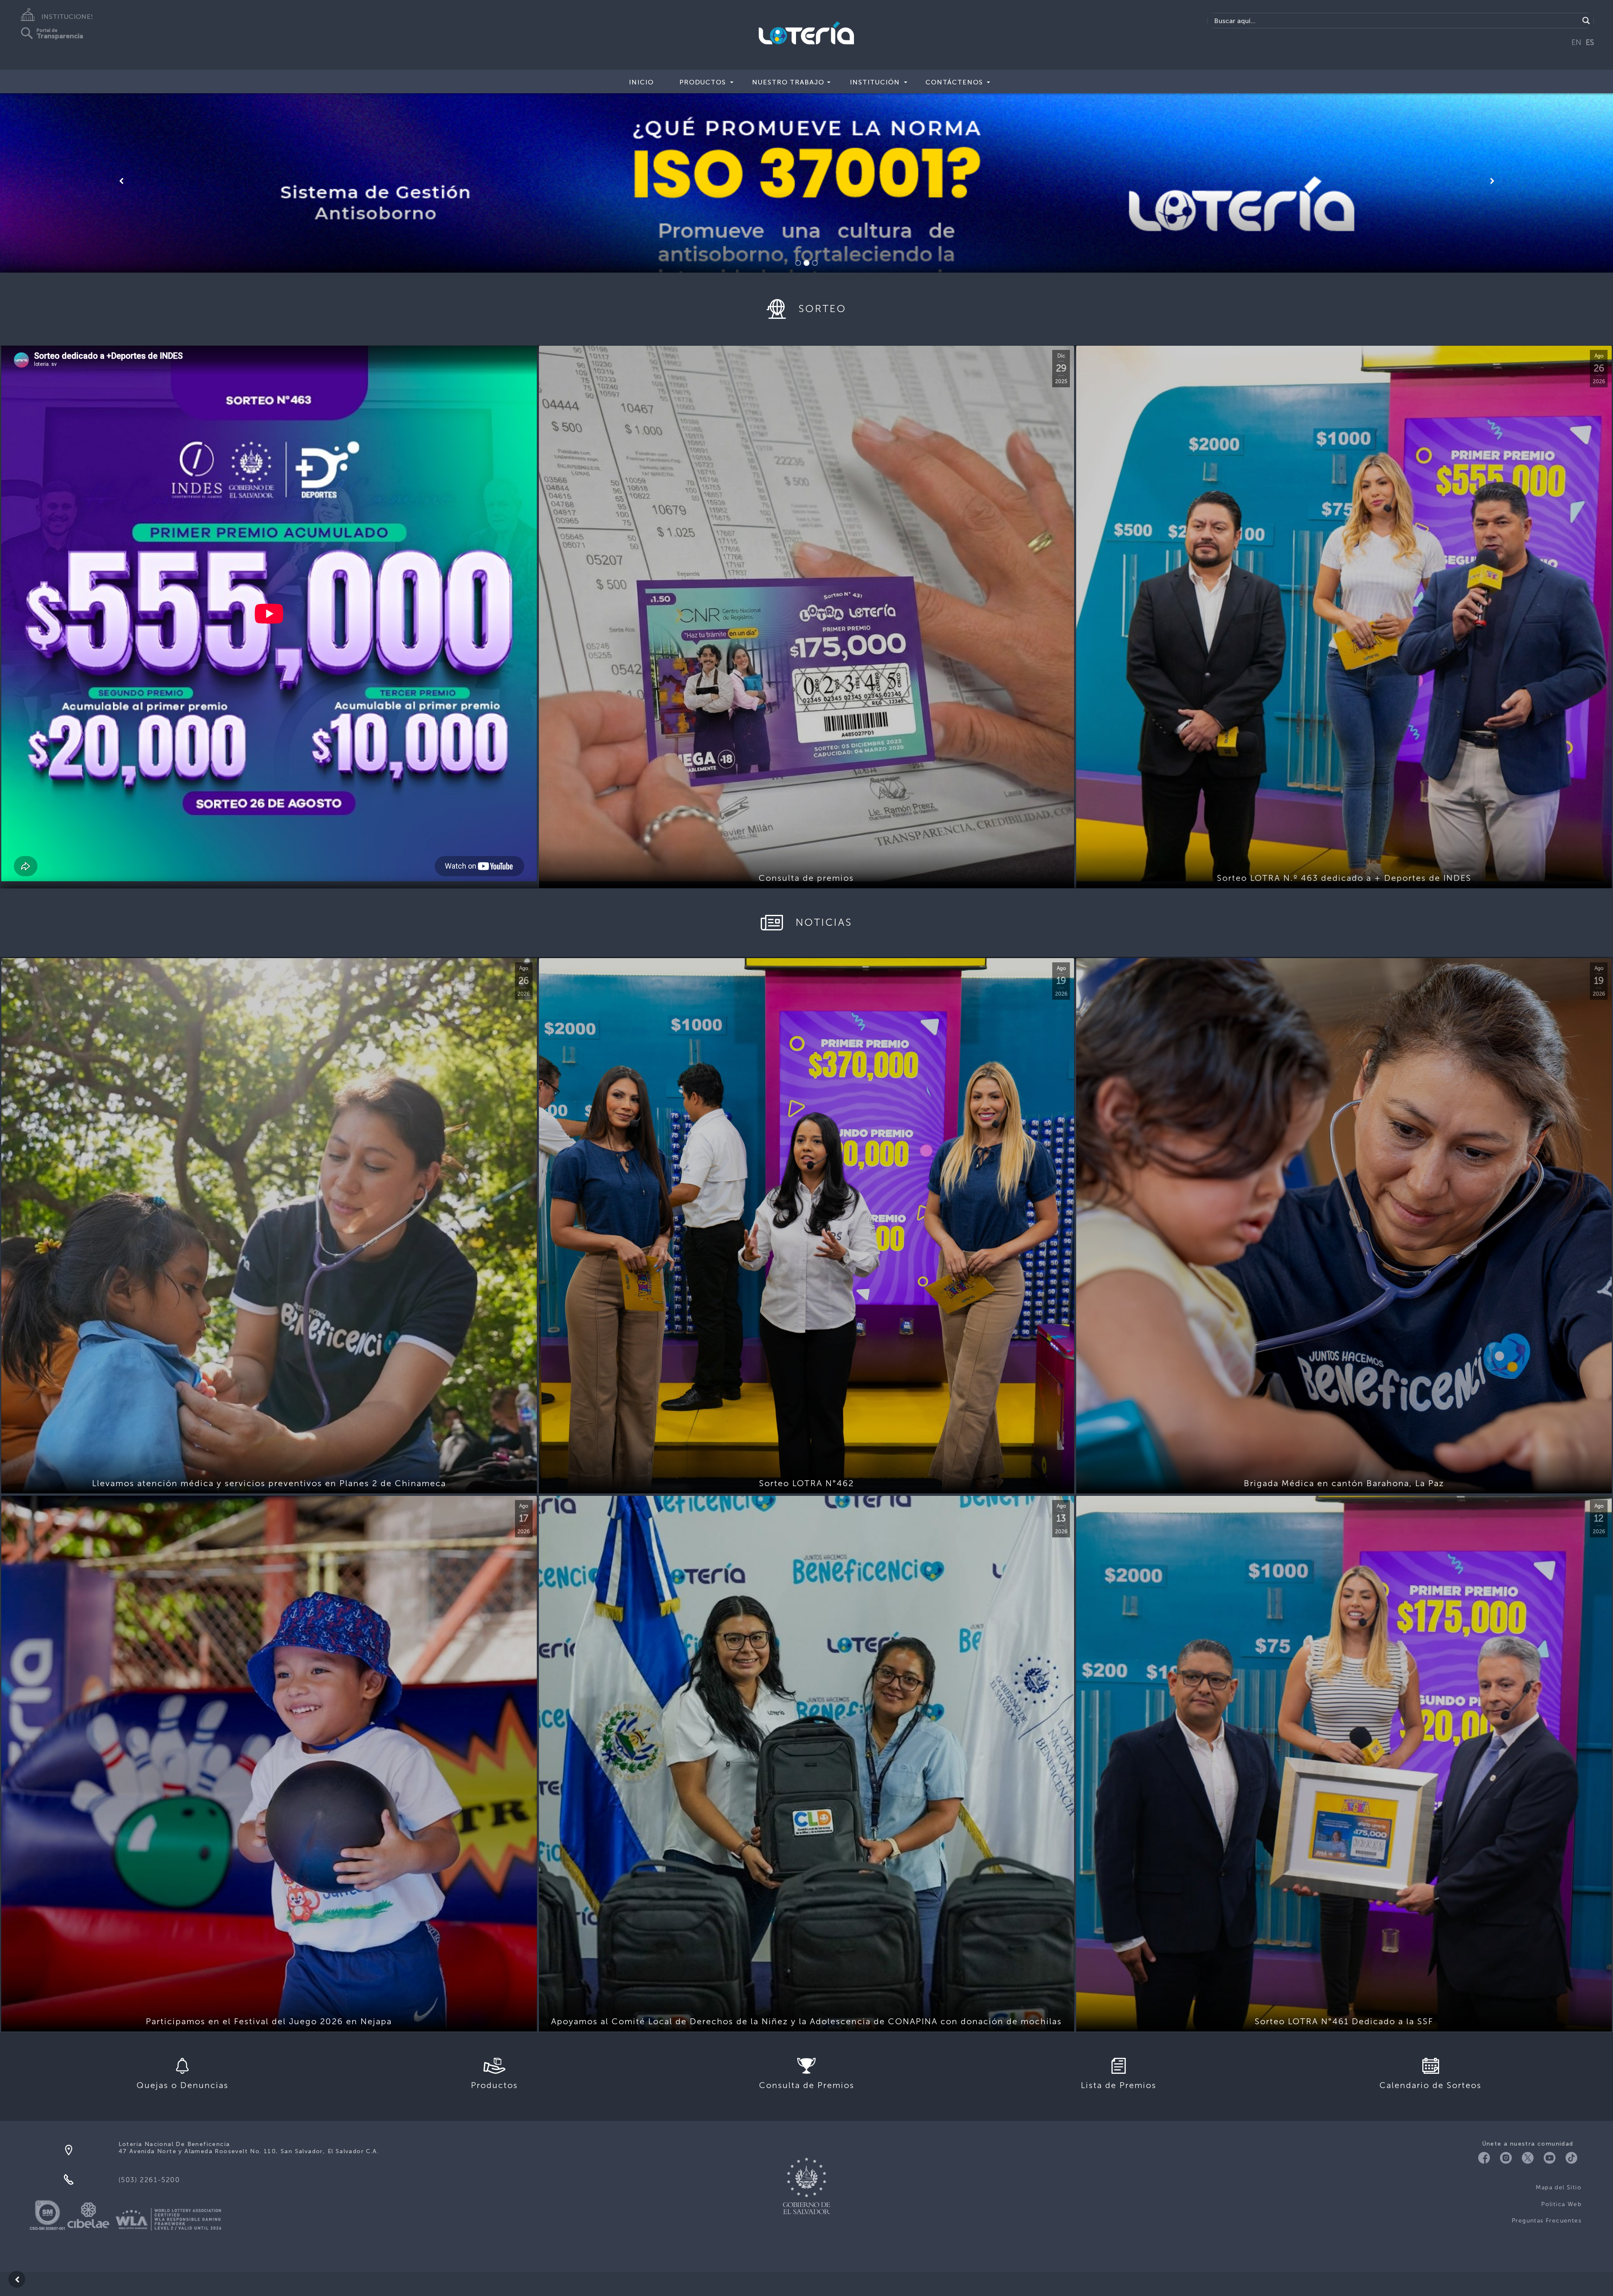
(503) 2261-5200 (149, 2180)
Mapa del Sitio (1559, 2187)
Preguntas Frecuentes (1547, 2221)
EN (1576, 42)
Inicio (641, 82)
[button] (121, 181)
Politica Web (1561, 2204)
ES (1590, 42)
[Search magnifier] (1586, 21)
